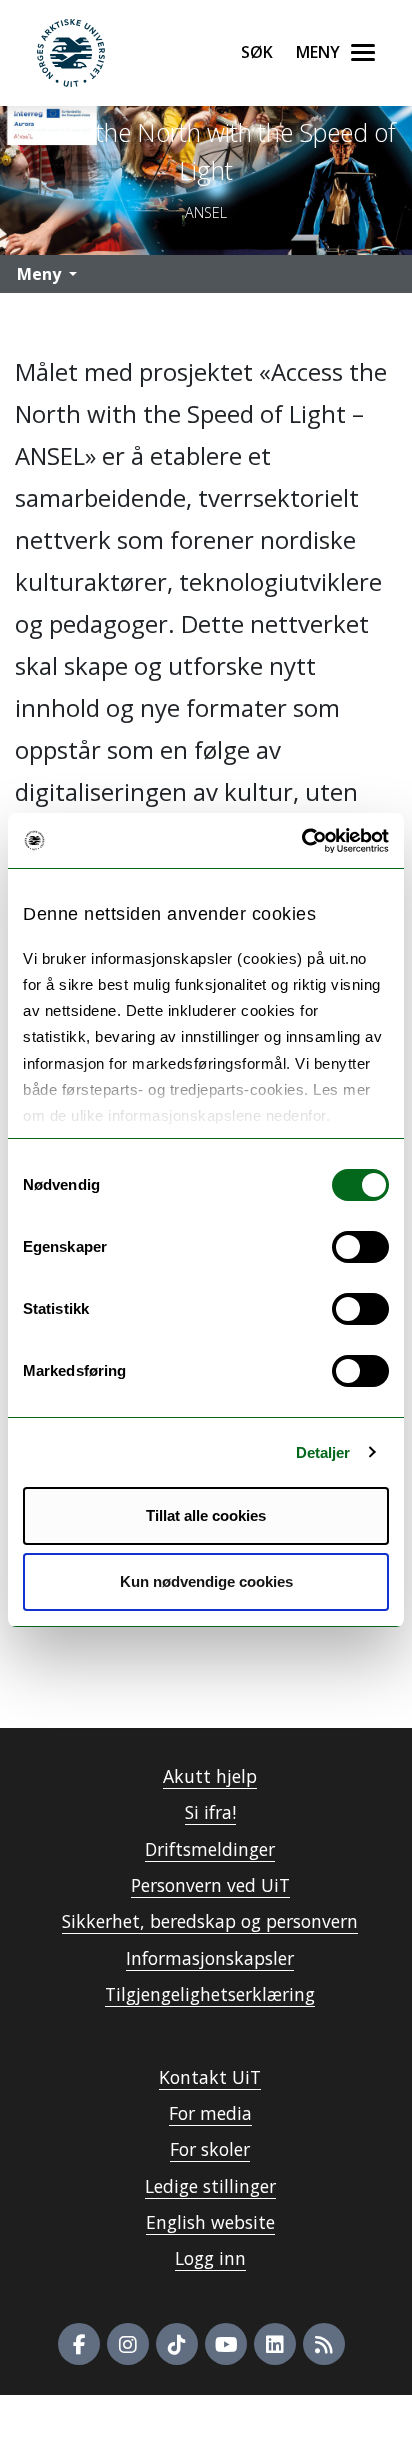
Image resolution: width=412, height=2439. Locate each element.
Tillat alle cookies (206, 1515)
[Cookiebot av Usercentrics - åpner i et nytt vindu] (301, 841)
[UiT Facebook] (79, 2344)
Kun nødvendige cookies (206, 1581)
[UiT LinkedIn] (275, 2344)
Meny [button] (39, 274)
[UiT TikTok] (177, 2344)
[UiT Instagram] (128, 2344)
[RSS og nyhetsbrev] (324, 2344)
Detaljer (323, 1452)
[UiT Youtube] (226, 2344)
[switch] (360, 1247)
